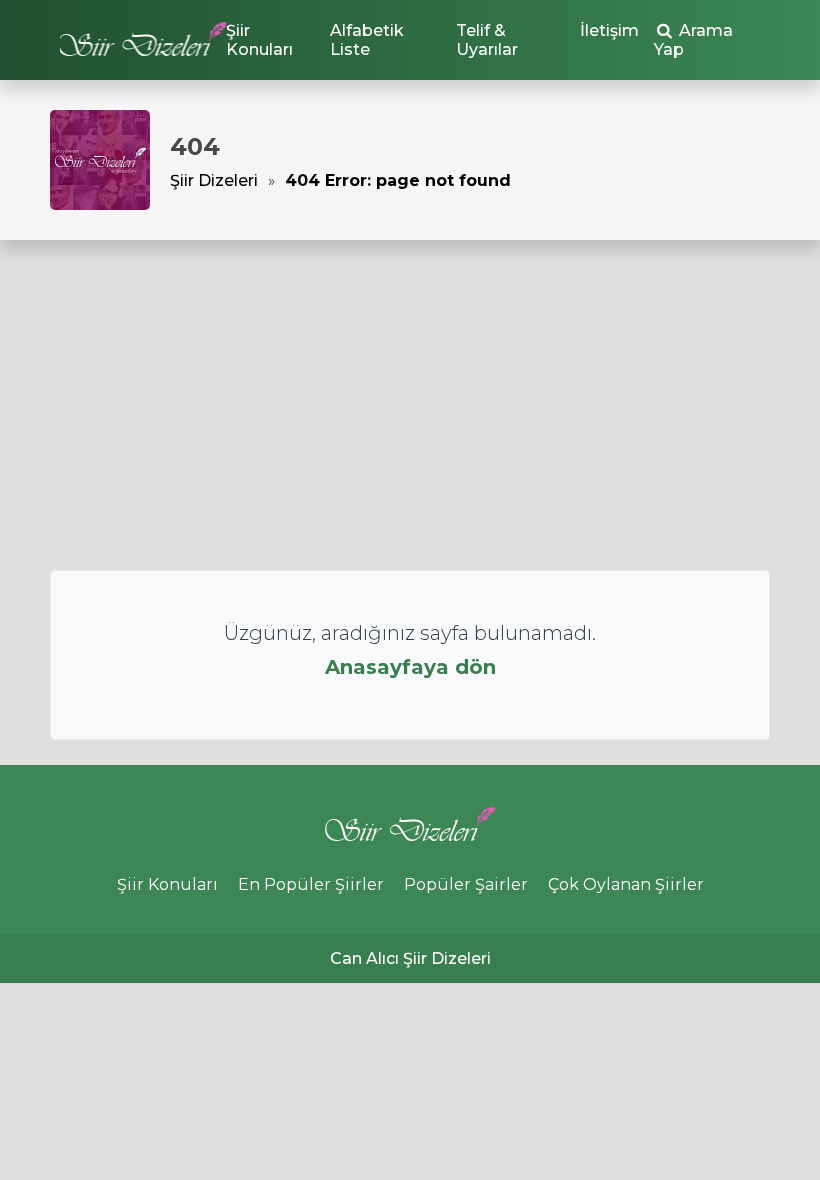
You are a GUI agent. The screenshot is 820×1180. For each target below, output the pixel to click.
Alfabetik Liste (367, 40)
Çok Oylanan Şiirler (626, 884)
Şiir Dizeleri (214, 180)
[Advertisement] (410, 405)
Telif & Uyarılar (487, 40)
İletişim (609, 30)
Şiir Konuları (259, 40)
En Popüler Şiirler (311, 884)
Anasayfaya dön (410, 667)
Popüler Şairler (466, 884)
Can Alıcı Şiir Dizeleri (410, 958)
